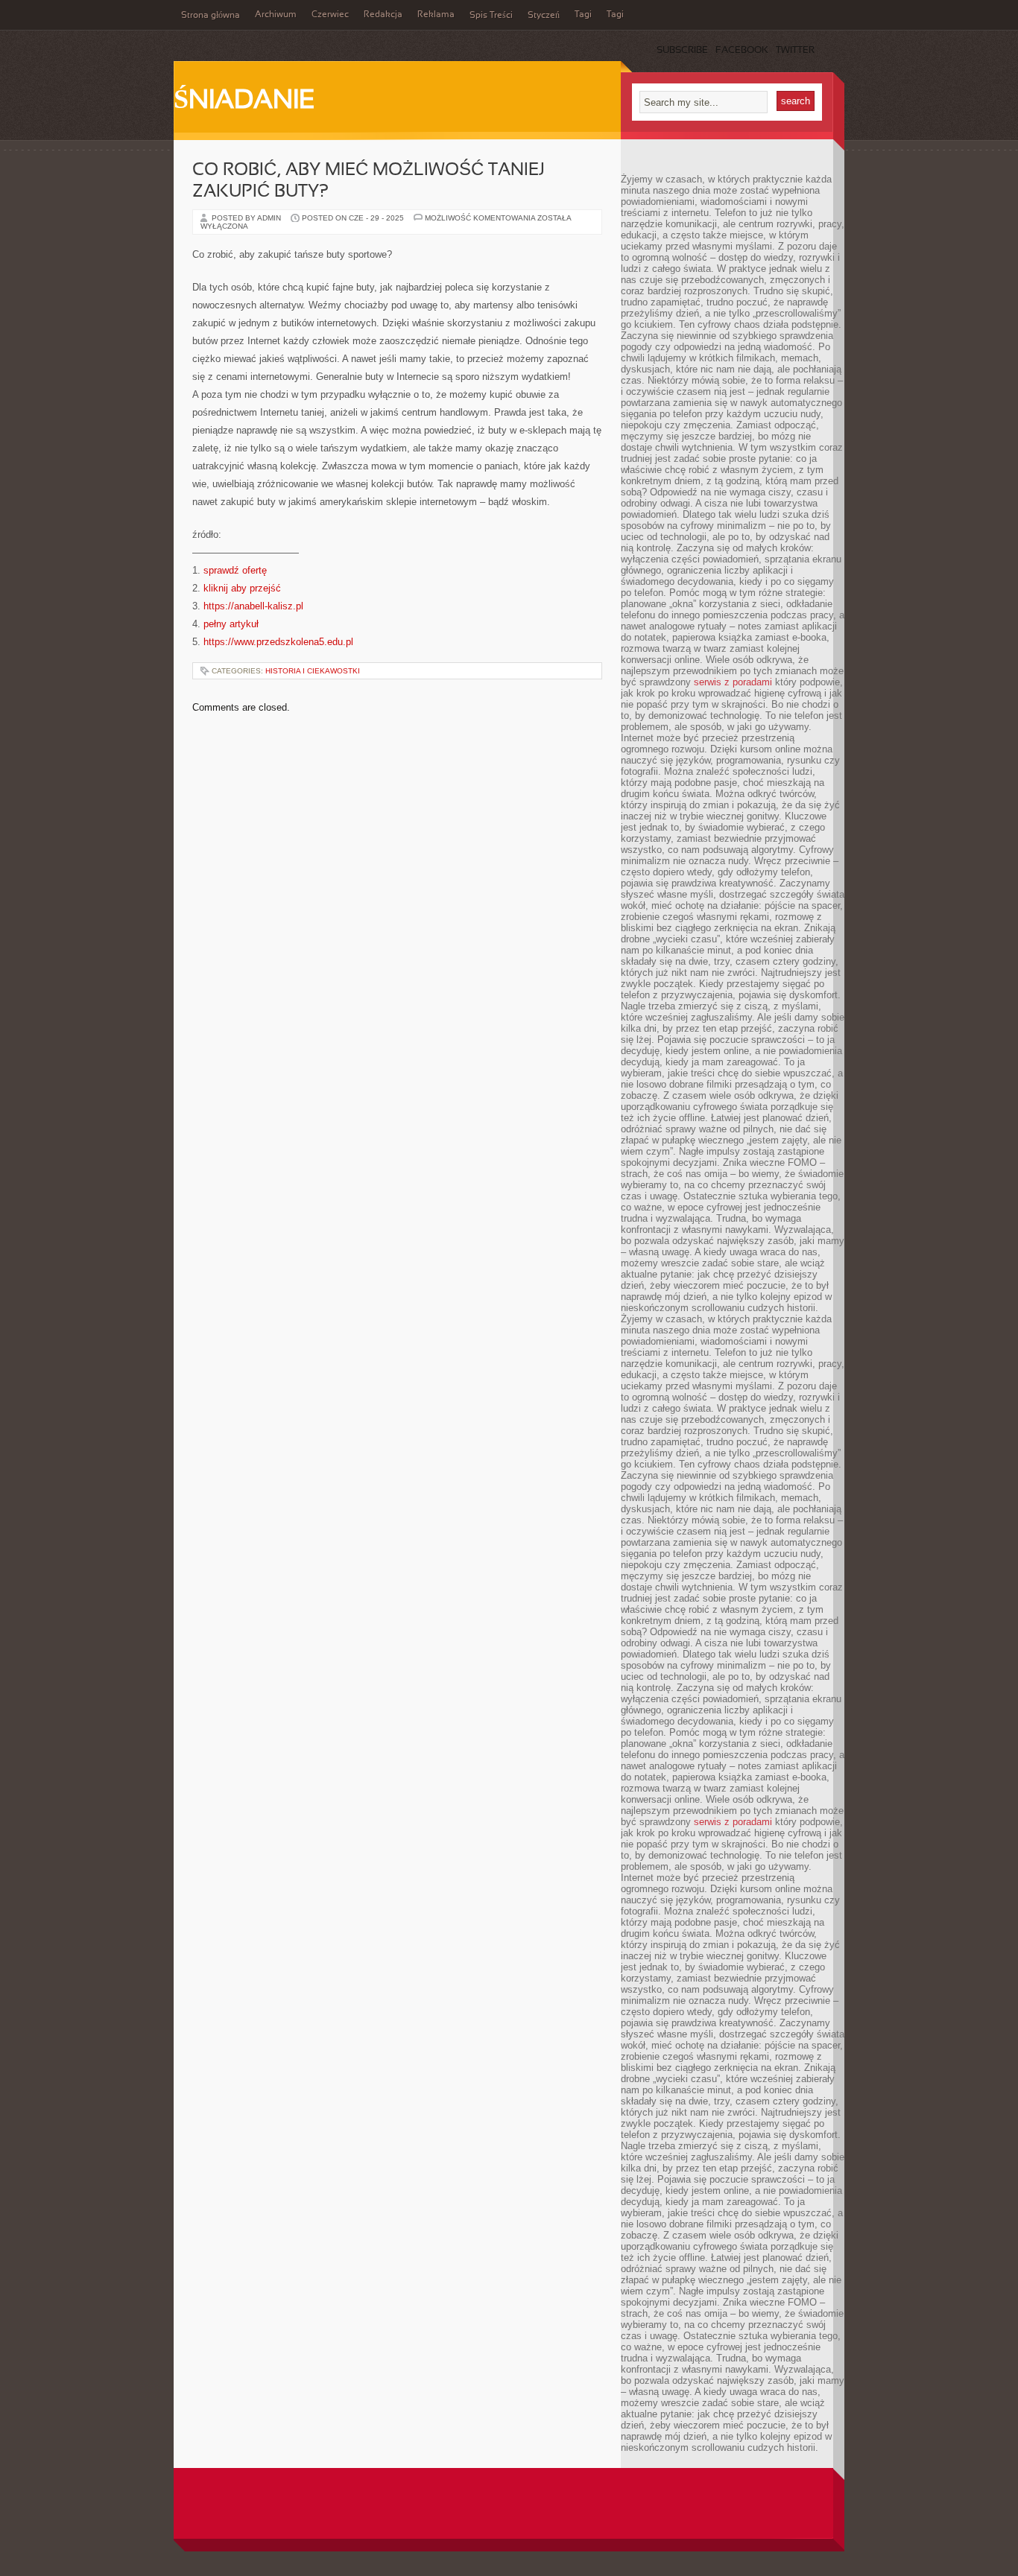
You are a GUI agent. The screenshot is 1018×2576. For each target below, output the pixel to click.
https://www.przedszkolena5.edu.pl (278, 642)
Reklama (436, 15)
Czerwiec (330, 15)
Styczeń (544, 16)
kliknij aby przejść (242, 588)
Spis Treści (491, 16)
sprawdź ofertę (235, 570)
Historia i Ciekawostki (313, 671)
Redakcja (383, 15)
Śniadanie (244, 101)
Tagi (583, 15)
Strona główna (211, 16)
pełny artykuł (231, 624)
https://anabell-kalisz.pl (253, 606)
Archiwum (276, 15)
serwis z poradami (733, 682)
